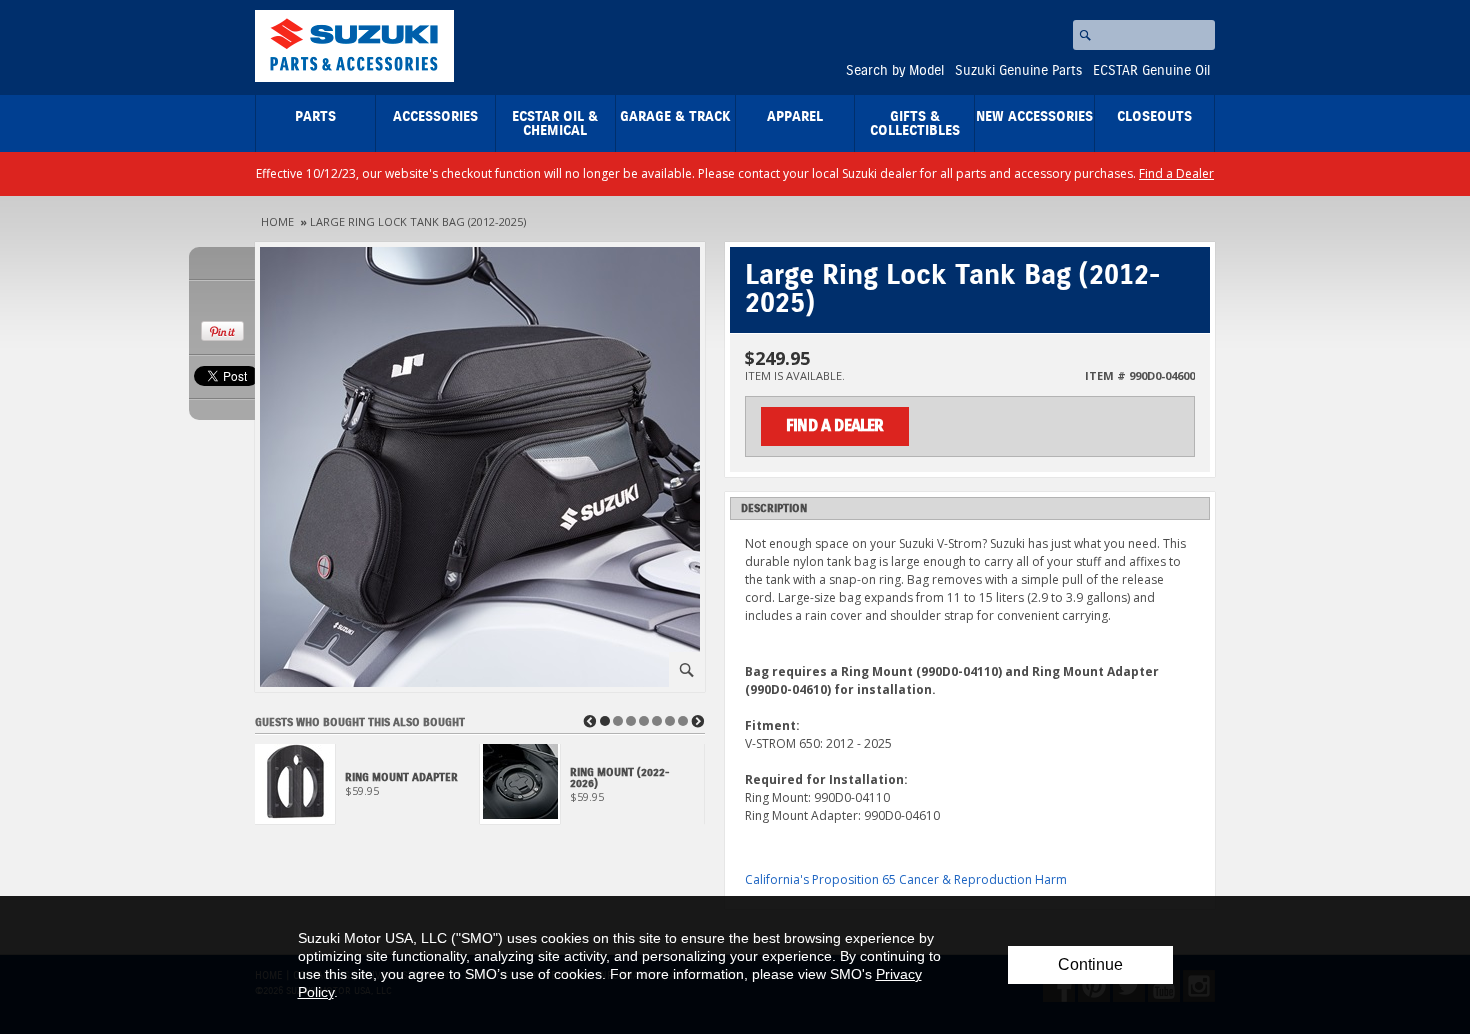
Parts (315, 117)
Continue (1090, 964)
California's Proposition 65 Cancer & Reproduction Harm (906, 879)
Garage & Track (675, 117)
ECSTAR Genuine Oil (1151, 71)
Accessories (435, 117)
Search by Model (895, 71)
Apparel (795, 117)
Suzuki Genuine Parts (1018, 71)
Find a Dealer (1176, 173)
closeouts (1154, 117)
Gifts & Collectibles (915, 124)
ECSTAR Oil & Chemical (555, 124)
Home (277, 221)
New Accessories (1034, 117)
